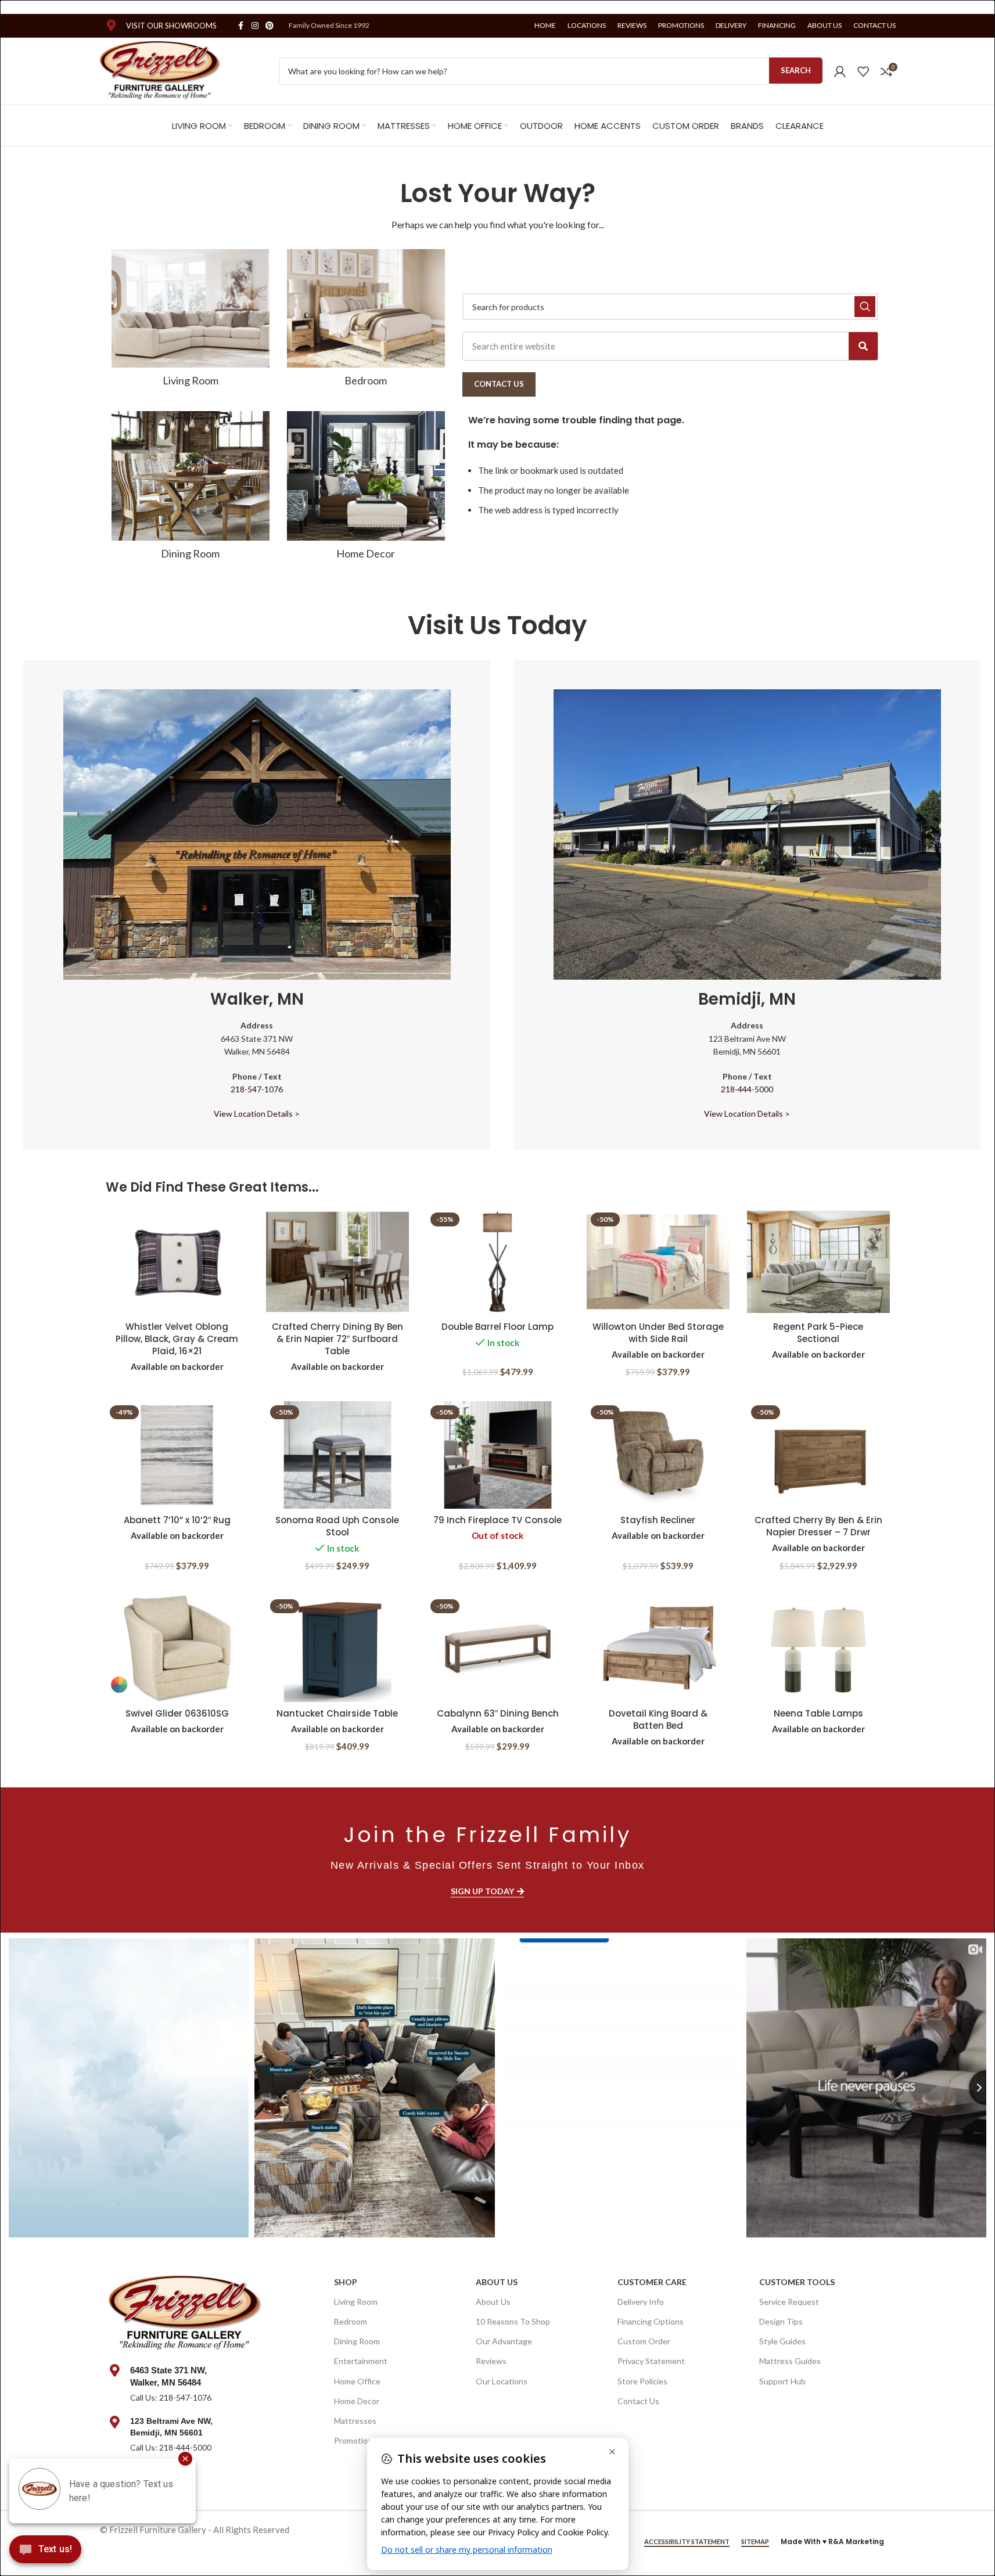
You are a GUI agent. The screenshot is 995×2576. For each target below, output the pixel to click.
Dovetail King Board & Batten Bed (658, 1719)
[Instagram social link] (255, 26)
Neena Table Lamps (818, 1713)
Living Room (356, 2302)
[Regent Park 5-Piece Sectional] (818, 1262)
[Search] (863, 346)
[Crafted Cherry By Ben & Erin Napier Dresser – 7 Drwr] (818, 1455)
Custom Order (644, 2341)
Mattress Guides (790, 2361)
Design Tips (781, 2321)
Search (796, 70)
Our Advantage (504, 2341)
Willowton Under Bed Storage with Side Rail (658, 1333)
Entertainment (361, 2361)
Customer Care (652, 2282)
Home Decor (357, 2401)
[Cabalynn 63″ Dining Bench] (498, 1649)
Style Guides (782, 2341)
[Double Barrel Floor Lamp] (498, 1262)
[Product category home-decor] (366, 489)
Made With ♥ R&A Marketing (832, 2541)
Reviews (491, 2361)
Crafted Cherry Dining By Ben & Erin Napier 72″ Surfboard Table (337, 1339)
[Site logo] (161, 70)
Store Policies (642, 2381)
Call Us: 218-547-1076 (171, 2397)
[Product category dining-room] (191, 489)
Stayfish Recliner (658, 1520)
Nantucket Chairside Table (337, 1713)
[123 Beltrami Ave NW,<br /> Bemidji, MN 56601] (115, 2422)
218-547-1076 (257, 1089)
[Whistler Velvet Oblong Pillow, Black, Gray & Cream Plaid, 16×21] (177, 1262)
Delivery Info (641, 2302)
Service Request (789, 2302)
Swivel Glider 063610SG (177, 1713)
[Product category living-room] (191, 321)
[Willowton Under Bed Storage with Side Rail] (658, 1262)
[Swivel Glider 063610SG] (177, 1649)
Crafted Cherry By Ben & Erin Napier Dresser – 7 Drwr (818, 1526)
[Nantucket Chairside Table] (337, 1649)
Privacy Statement (651, 2361)
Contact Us (638, 2401)
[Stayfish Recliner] (658, 1455)
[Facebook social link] (241, 26)
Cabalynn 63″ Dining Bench (498, 1713)
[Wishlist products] (863, 71)
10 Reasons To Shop (513, 2321)
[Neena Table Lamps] (818, 1649)
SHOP (346, 2282)
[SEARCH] (865, 307)
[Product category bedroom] (366, 321)
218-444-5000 (747, 1089)
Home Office (357, 2381)
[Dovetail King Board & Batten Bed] (658, 1649)
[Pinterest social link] (270, 26)
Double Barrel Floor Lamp (497, 1327)
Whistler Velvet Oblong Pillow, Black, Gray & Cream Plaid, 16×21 (177, 1339)
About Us (497, 2282)
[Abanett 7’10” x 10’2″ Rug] (177, 1455)
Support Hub (782, 2381)
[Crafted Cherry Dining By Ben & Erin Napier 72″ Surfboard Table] (337, 1262)
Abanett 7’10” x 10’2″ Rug (177, 1520)
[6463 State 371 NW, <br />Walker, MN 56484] (115, 2370)
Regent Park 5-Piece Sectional (818, 1333)
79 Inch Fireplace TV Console (497, 1520)
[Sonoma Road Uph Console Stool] (337, 1455)
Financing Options (651, 2321)
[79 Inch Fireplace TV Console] (498, 1455)
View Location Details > (257, 1113)
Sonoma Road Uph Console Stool (337, 1526)
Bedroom (351, 2321)
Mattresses (355, 2421)
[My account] (840, 71)
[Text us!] (45, 2552)
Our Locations (502, 2381)
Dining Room (357, 2341)
